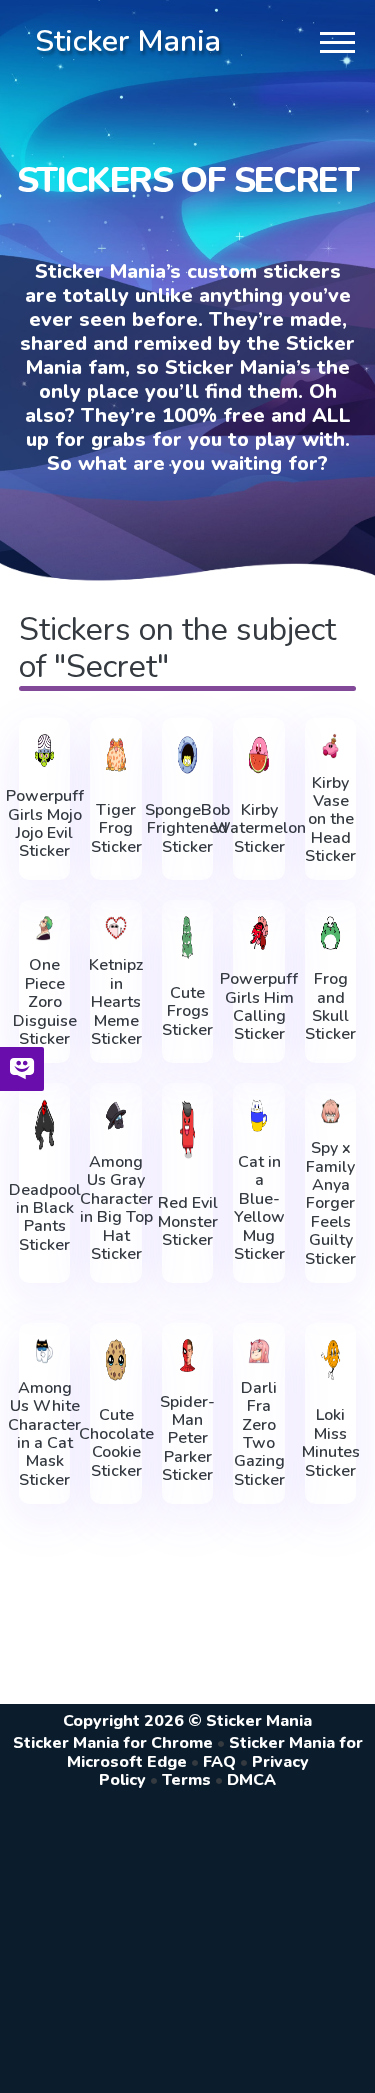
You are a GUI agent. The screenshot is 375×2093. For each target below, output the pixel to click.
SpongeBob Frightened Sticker (187, 828)
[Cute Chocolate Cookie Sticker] (116, 1360)
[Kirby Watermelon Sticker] (259, 755)
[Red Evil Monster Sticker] (188, 1129)
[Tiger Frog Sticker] (116, 755)
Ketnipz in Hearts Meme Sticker (116, 1002)
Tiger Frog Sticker (116, 828)
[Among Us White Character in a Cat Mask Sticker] (45, 1351)
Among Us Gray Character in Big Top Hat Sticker (116, 1208)
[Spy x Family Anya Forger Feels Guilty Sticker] (331, 1111)
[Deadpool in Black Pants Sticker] (45, 1124)
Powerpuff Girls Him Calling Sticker (259, 1007)
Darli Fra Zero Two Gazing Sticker (259, 1434)
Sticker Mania (128, 41)
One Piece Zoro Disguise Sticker (45, 1002)
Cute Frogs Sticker (187, 1011)
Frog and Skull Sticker (330, 1007)
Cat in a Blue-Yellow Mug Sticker (259, 1208)
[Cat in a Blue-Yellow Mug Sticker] (259, 1115)
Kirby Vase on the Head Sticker (330, 820)
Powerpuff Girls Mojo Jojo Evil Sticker (45, 824)
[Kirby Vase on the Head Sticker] (331, 746)
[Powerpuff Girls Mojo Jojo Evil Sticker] (45, 750)
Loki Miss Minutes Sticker (331, 1443)
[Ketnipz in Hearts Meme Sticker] (116, 928)
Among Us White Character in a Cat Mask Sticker (44, 1434)
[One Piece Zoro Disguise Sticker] (45, 928)
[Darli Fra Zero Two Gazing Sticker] (259, 1351)
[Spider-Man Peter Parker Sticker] (188, 1355)
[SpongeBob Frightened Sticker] (188, 755)
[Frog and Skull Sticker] (331, 932)
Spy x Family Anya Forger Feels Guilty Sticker (330, 1203)
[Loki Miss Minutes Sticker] (331, 1360)
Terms (186, 1780)
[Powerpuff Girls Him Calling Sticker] (259, 932)
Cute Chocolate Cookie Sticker (116, 1443)
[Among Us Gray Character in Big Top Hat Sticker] (116, 1115)
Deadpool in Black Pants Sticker (45, 1218)
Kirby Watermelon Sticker (259, 828)
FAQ (219, 1762)
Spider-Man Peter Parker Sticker (187, 1439)
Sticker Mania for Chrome (113, 1743)
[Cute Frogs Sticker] (188, 937)
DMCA (251, 1780)
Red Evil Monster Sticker (188, 1221)
